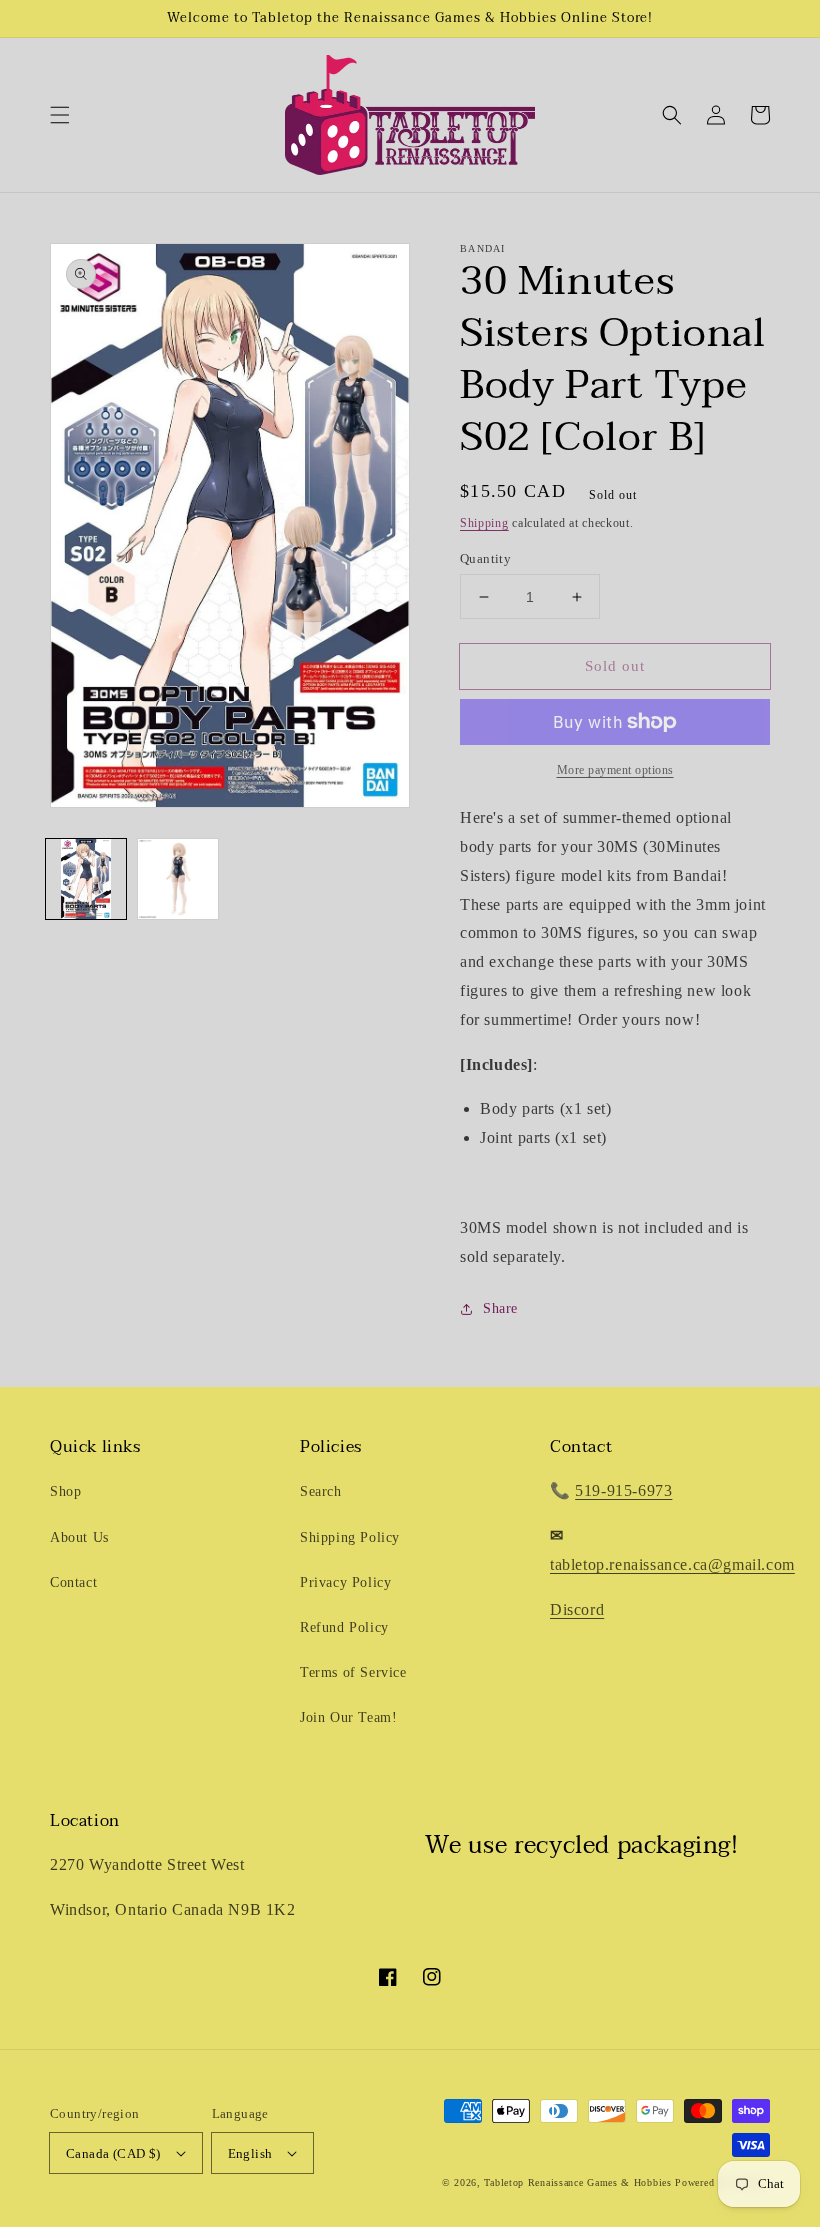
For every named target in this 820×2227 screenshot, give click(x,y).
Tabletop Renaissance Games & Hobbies (577, 2182)
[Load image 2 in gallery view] (178, 879)
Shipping (484, 523)
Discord (577, 1609)
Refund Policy (344, 1627)
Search (321, 1491)
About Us (79, 1537)
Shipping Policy (350, 1537)
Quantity (485, 558)
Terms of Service (353, 1672)
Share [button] (500, 1308)
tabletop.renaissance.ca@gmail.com (672, 1564)
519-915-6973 (623, 1490)
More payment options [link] (615, 770)
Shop (65, 1491)
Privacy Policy (345, 1582)
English (250, 2153)
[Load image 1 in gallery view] (86, 879)
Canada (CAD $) (113, 2153)
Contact (73, 1582)
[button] (60, 115)
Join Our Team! (348, 1717)
